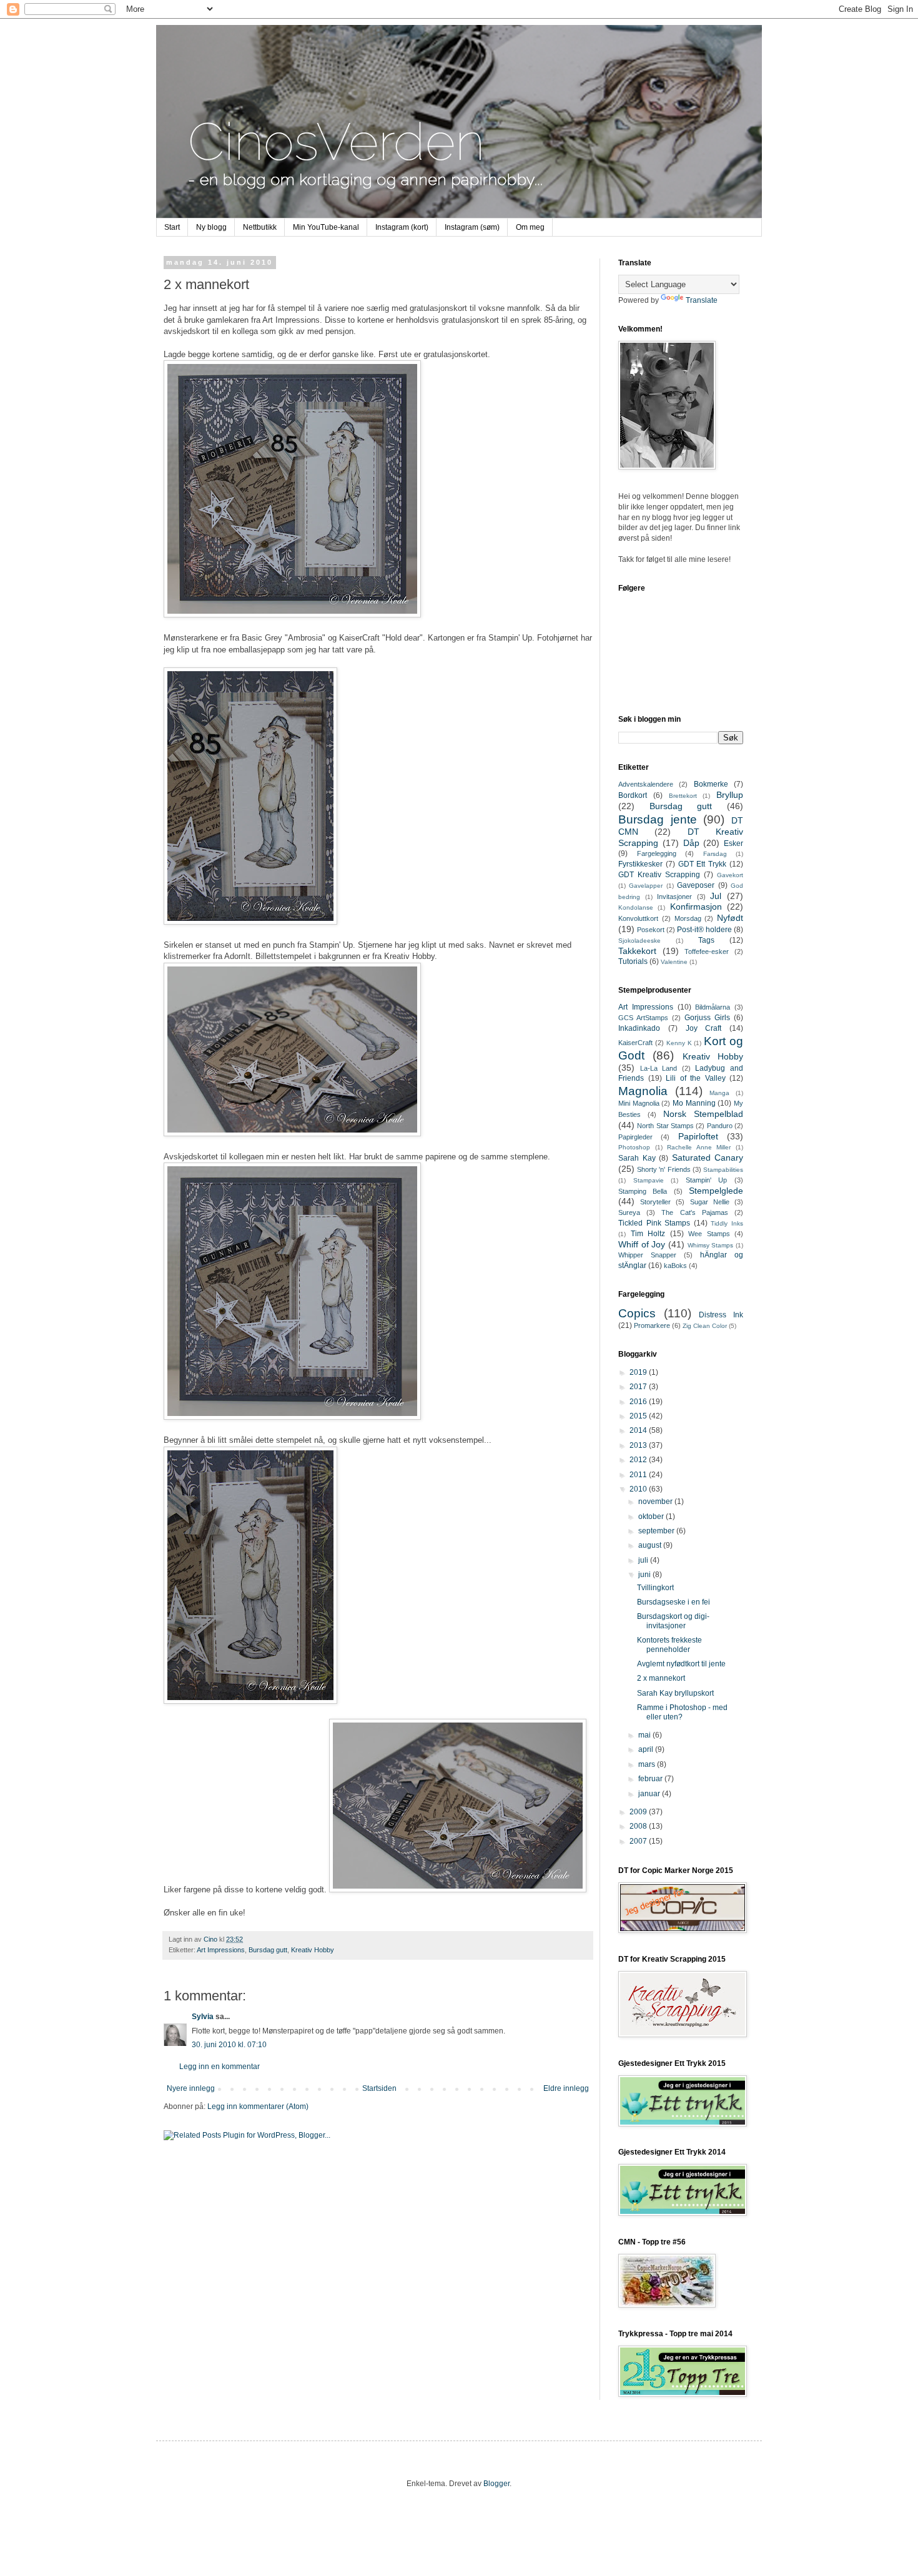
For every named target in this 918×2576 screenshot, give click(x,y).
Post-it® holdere (704, 930)
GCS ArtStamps (643, 1018)
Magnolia (643, 1091)
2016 (639, 1402)
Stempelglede (716, 1191)
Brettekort (683, 796)
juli (644, 1560)
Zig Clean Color (705, 1326)
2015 (639, 1416)
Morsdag (688, 918)
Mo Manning (694, 1103)
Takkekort (637, 951)
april (647, 1749)
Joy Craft (704, 1028)
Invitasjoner (674, 897)
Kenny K (679, 1043)
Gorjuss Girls (707, 1018)
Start (172, 227)
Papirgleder (635, 1137)
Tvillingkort (655, 1588)
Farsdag (715, 854)
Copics (637, 1313)
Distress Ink (721, 1315)
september (657, 1531)
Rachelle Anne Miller (699, 1147)
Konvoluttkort (638, 918)
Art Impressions (221, 1950)
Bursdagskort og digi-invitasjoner (673, 1621)
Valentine (674, 962)
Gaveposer (696, 885)
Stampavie (649, 1180)
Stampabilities (723, 1170)
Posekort (651, 930)
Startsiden (379, 2088)
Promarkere (652, 1325)
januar (650, 1794)
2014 (639, 1430)
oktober (652, 1517)
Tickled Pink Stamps (654, 1223)
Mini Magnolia (639, 1103)
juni (645, 1575)
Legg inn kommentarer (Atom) (258, 2107)
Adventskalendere (646, 784)
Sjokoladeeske (639, 941)
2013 (639, 1445)
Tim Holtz (648, 1234)
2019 (639, 1372)
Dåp (691, 843)
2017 (639, 1387)
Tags (706, 940)
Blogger (496, 2484)
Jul (716, 896)
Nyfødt (730, 918)
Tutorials (633, 961)
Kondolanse (636, 907)
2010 (639, 1489)
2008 (639, 1826)
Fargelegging (657, 853)
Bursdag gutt (268, 1950)
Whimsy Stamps (711, 1245)
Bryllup (730, 795)
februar (651, 1779)
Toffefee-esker (707, 951)
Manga (719, 1093)
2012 (639, 1460)
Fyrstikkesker (640, 864)
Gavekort (730, 875)
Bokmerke (711, 784)
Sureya (629, 1212)
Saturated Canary (708, 1158)
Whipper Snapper (647, 1255)
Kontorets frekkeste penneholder (669, 1644)
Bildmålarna (713, 1007)
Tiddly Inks (727, 1223)
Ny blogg (211, 227)
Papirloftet (698, 1136)
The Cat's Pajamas (694, 1212)
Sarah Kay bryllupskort (675, 1693)
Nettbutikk (260, 227)
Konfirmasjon (696, 907)
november (656, 1502)
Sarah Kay (637, 1158)
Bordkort (633, 795)
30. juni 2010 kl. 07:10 (229, 2045)
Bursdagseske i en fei (674, 1602)
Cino (211, 1939)
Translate (702, 300)
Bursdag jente (658, 819)
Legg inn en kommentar (220, 2067)
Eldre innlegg (566, 2088)
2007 (639, 1841)
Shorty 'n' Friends (664, 1169)
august (651, 1545)
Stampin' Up (707, 1180)
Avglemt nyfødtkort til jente (681, 1664)
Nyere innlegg (191, 2088)
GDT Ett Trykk (703, 864)
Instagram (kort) (402, 227)
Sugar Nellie (710, 1202)
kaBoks (675, 1266)
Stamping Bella (643, 1191)
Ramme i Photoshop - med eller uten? (682, 1712)
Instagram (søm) (472, 227)
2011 (639, 1475)
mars (648, 1764)
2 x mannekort (661, 1678)
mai (645, 1735)
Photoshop (634, 1147)
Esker (733, 843)
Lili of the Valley (696, 1078)
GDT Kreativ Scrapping (659, 875)
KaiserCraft (635, 1043)
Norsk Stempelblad (703, 1114)
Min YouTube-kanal (326, 227)
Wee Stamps (709, 1234)
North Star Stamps (665, 1126)
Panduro (720, 1126)
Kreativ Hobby (313, 1950)
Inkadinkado (639, 1028)
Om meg (530, 227)
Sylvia (203, 2017)
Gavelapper (646, 886)
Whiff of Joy (642, 1244)
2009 (639, 1812)
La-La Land (659, 1068)
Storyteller (655, 1202)
